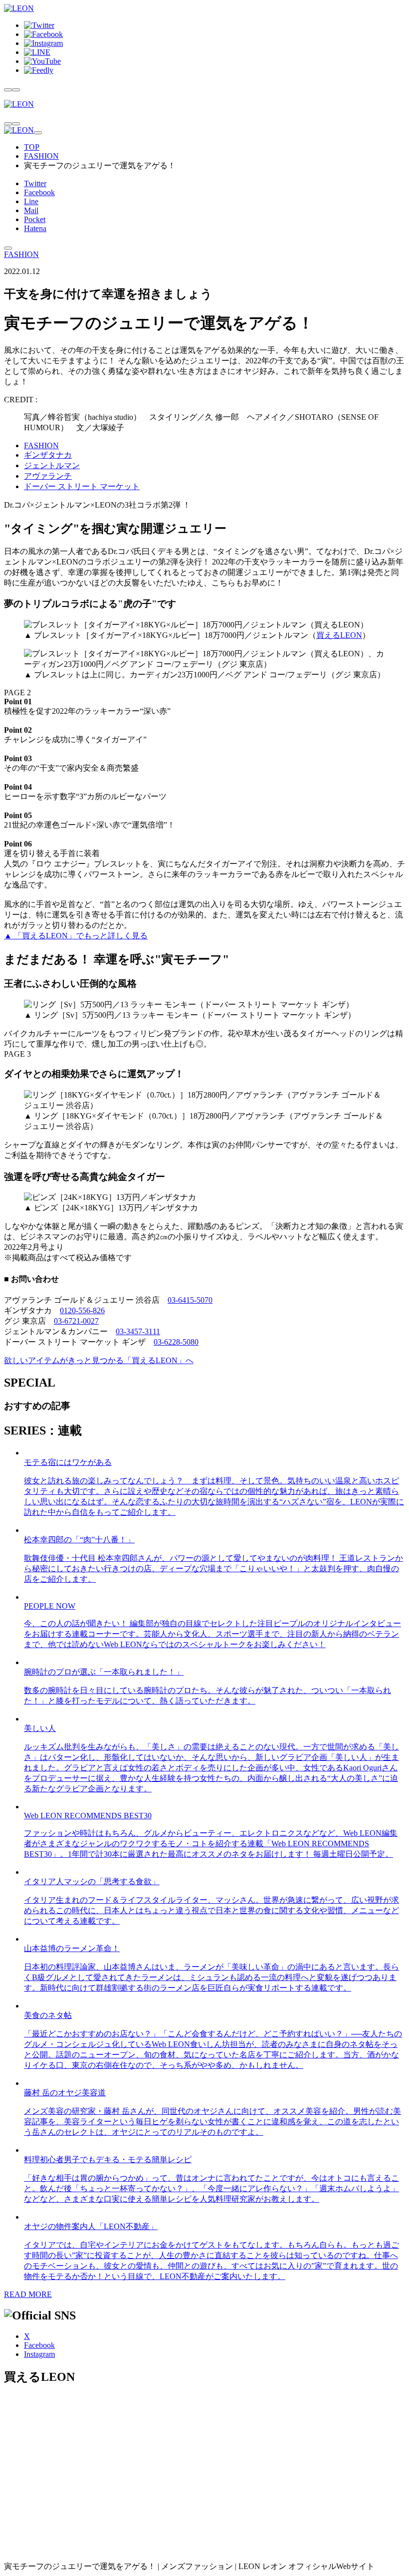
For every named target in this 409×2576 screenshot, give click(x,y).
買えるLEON (339, 635)
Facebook (39, 192)
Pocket (35, 219)
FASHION (41, 156)
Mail (31, 210)
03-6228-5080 (176, 1342)
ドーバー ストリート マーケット (82, 486)
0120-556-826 (82, 1310)
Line (31, 201)
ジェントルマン (52, 465)
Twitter (35, 183)
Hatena (35, 228)
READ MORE (28, 2294)
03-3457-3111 (138, 1331)
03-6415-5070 (190, 1300)
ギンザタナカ (48, 455)
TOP (32, 147)
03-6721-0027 (76, 1321)
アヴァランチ (48, 476)
